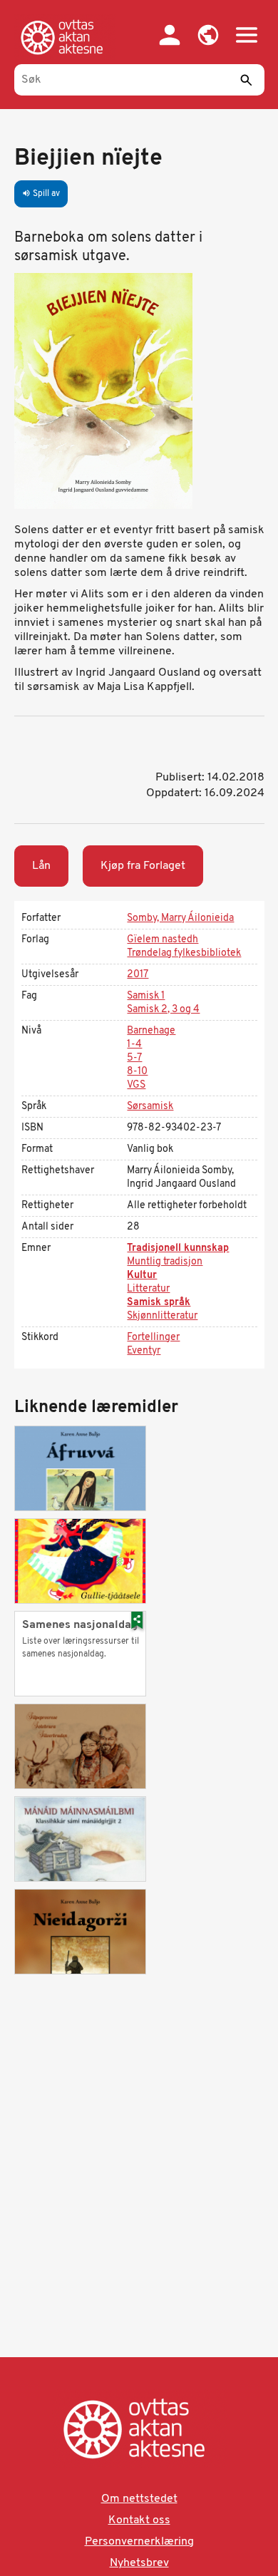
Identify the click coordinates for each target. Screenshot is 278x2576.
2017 (138, 975)
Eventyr (144, 1351)
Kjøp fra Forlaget (143, 866)
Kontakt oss (139, 2520)
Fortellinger (153, 1338)
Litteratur (148, 1289)
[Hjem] (65, 37)
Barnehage (151, 1031)
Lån (41, 866)
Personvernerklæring (139, 2542)
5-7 (134, 1058)
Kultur (142, 1276)
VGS (136, 1085)
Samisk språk (159, 1303)
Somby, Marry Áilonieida (180, 918)
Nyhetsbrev (139, 2563)
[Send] (247, 80)
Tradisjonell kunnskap (178, 1248)
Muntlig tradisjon (165, 1262)
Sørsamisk (150, 1107)
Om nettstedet (139, 2499)
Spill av (41, 194)
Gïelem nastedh (163, 940)
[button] (208, 35)
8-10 (137, 1072)
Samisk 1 (146, 996)
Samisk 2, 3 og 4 (163, 1010)
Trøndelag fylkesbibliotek (184, 953)
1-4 (134, 1045)
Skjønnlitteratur (162, 1316)
